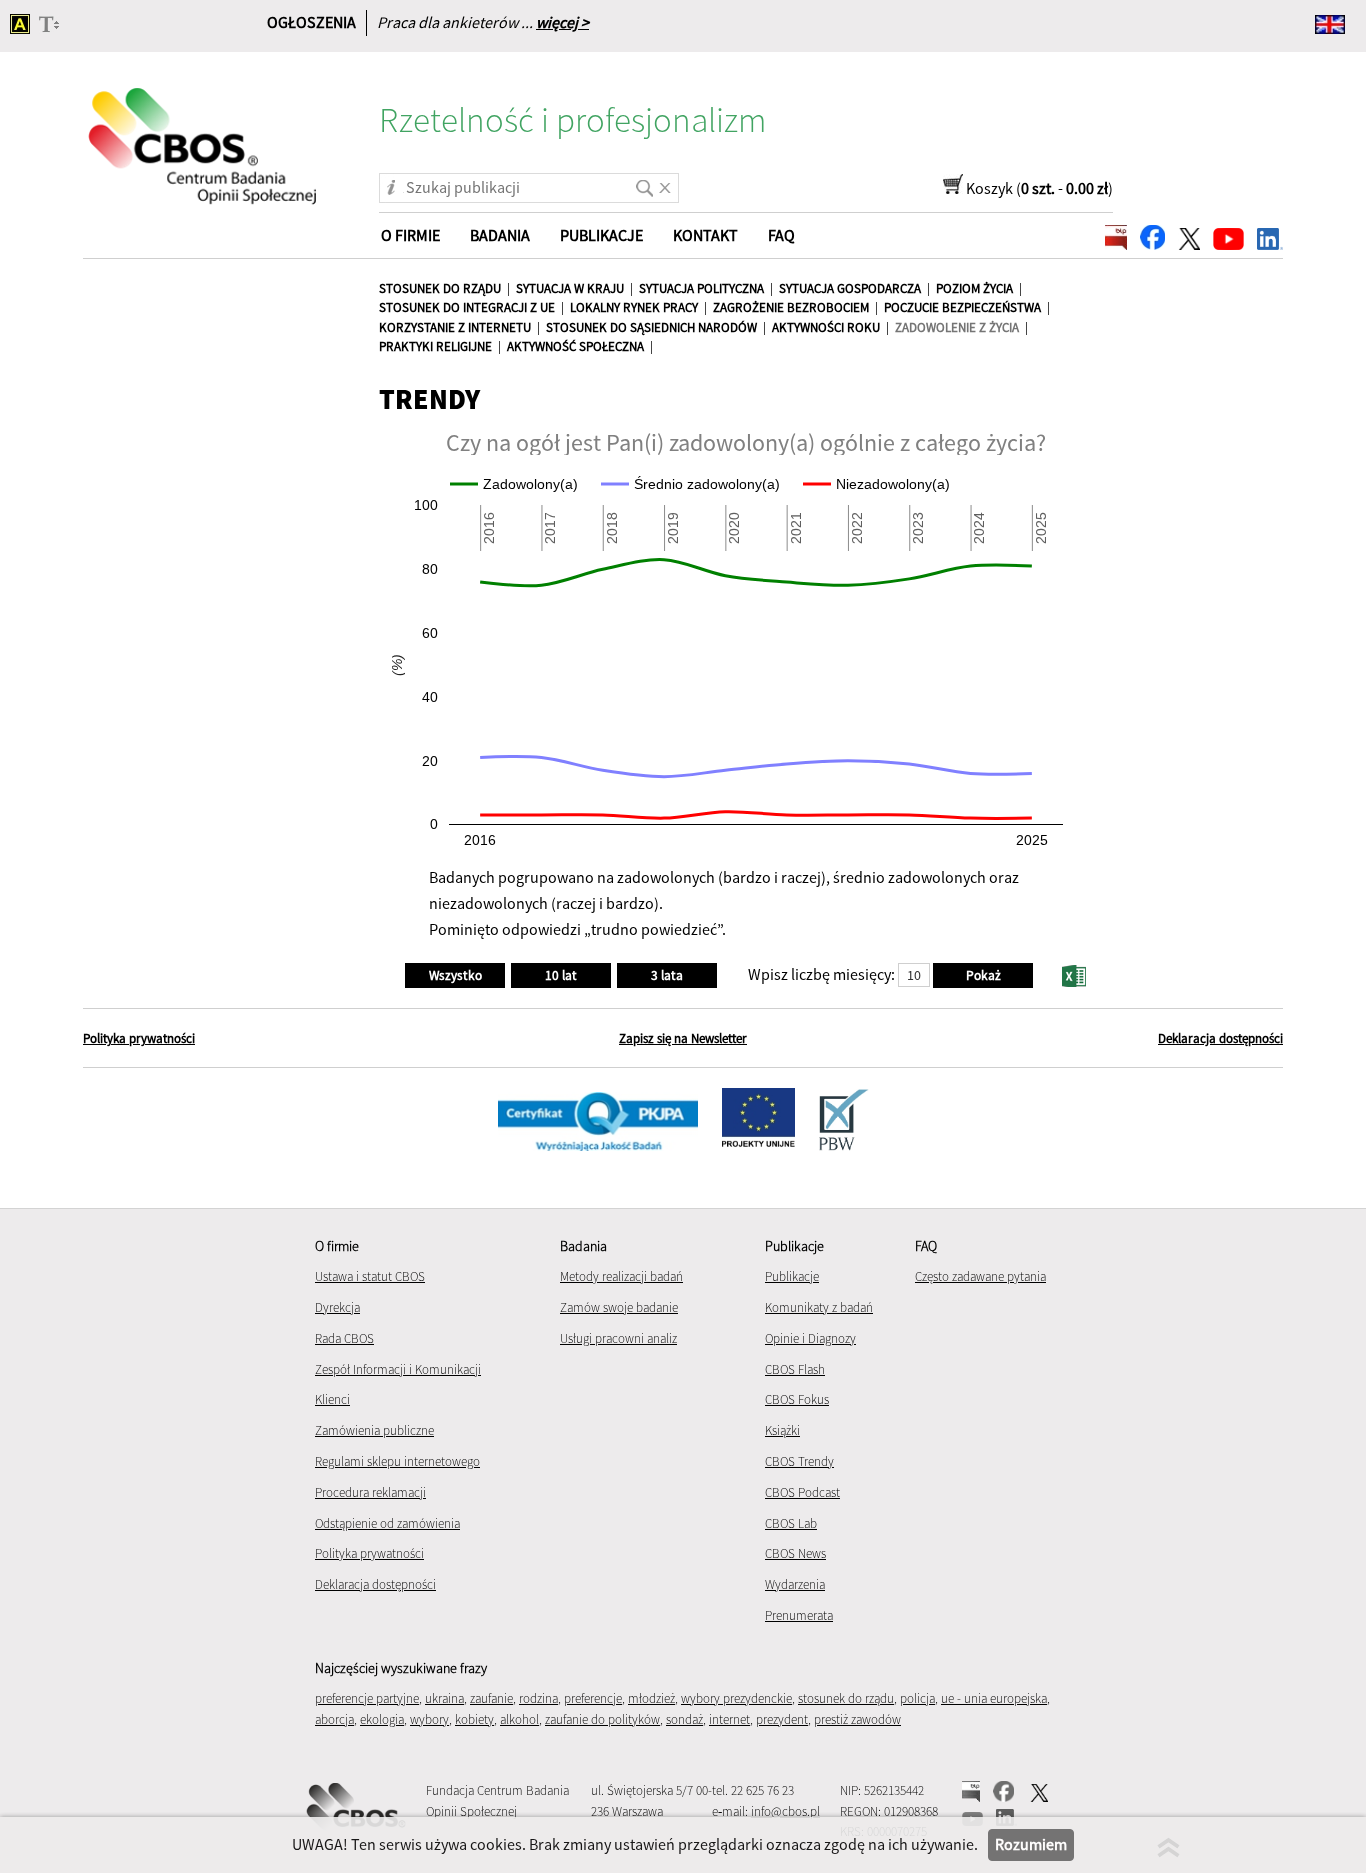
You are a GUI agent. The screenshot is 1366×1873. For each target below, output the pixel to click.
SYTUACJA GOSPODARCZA (850, 288)
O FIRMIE (410, 235)
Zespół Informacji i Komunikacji (398, 1369)
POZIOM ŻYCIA (974, 288)
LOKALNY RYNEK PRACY (634, 307)
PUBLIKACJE (601, 235)
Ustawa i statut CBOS (370, 1276)
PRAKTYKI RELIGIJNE (435, 346)
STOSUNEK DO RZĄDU (440, 288)
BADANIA (500, 235)
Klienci (332, 1399)
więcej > (562, 22)
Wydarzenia (795, 1584)
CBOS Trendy (799, 1461)
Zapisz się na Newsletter (683, 1038)
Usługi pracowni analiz (618, 1338)
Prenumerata (799, 1615)
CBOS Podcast (802, 1492)
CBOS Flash (795, 1369)
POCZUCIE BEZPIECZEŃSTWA (962, 307)
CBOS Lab (791, 1523)
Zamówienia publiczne (374, 1430)
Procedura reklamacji (370, 1492)
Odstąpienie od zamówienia (387, 1523)
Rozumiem (1031, 1844)
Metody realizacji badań (621, 1276)
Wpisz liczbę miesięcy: (821, 974)
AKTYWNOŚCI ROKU (826, 327)
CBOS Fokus (797, 1399)
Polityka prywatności (139, 1038)
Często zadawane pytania (980, 1276)
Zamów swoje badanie (619, 1307)
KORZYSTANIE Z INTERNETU (455, 327)
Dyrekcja (337, 1307)
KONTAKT (705, 235)
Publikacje (792, 1276)
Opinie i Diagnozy (810, 1338)
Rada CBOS (344, 1338)
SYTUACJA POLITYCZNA (701, 288)
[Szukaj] (641, 181)
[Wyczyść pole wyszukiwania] (665, 181)
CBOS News (795, 1553)
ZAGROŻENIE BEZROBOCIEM (791, 307)
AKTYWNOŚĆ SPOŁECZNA (575, 346)
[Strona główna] (204, 133)
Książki (782, 1430)
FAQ (781, 235)
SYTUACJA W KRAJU (570, 288)
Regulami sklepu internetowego (397, 1461)
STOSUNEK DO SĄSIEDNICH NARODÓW (651, 327)
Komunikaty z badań (819, 1307)
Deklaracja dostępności (1220, 1038)
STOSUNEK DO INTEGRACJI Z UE (467, 307)
